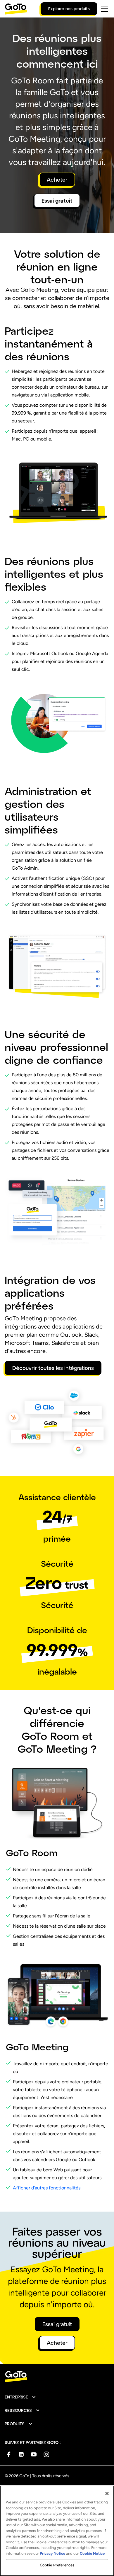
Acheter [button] (57, 180)
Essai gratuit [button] (57, 201)
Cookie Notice (92, 2553)
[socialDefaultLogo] (9, 2454)
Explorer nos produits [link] (69, 9)
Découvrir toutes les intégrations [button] (53, 1368)
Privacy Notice (52, 2553)
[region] (57, 2531)
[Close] (107, 2493)
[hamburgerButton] (104, 9)
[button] (20, 2397)
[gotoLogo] (16, 9)
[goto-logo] (57, 2377)
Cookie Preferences (57, 2565)
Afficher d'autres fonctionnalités (47, 2188)
